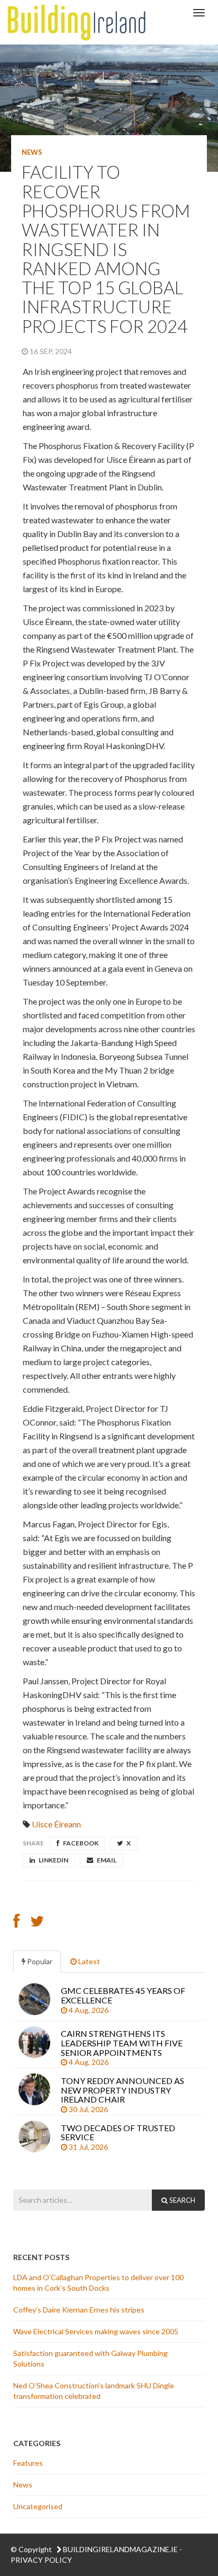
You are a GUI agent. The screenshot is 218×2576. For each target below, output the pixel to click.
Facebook (80, 1843)
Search (181, 2200)
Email (106, 1860)
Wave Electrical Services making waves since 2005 (97, 2331)
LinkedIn (53, 1860)
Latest (88, 1961)
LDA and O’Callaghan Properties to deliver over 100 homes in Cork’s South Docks (98, 2283)
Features (28, 2463)
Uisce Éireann (56, 1824)
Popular (39, 1961)
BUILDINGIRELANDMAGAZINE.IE (120, 2549)
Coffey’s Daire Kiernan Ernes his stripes (80, 2310)
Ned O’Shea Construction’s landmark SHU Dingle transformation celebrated (94, 2391)
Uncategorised (38, 2506)
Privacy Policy (41, 2560)
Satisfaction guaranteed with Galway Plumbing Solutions (90, 2358)
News (32, 152)
